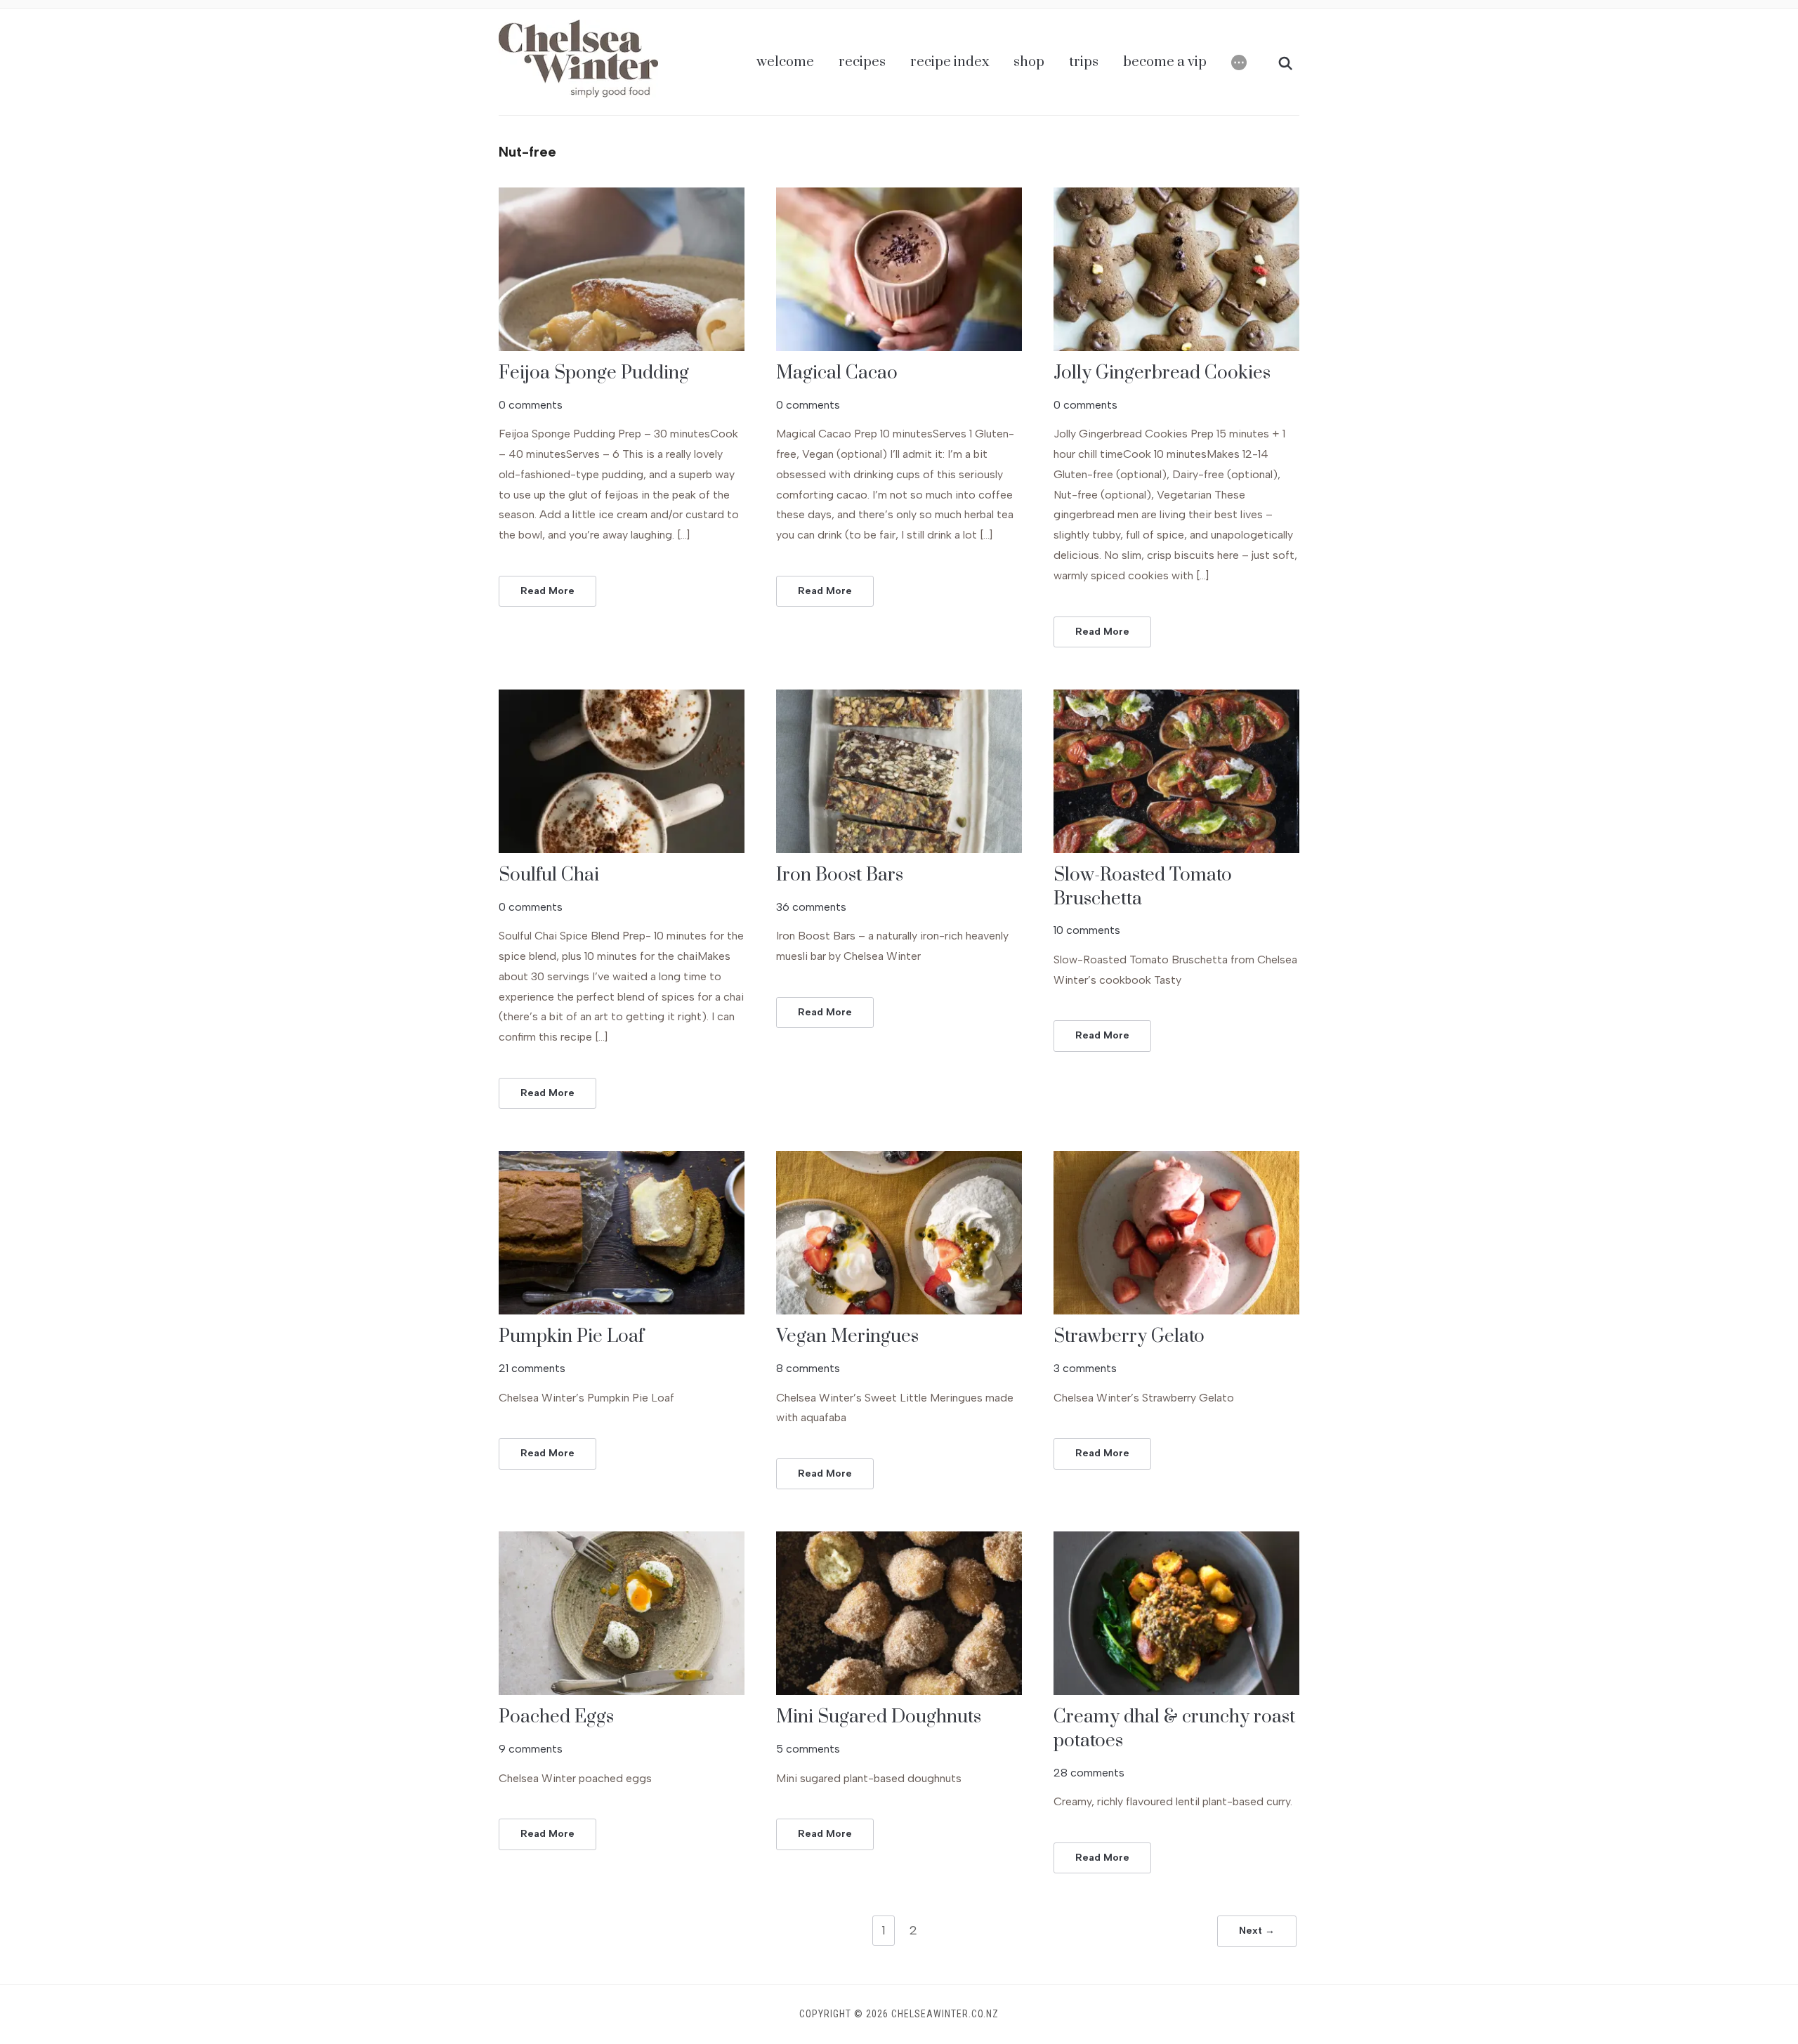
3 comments (1085, 1368)
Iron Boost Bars (840, 875)
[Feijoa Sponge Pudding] (622, 196)
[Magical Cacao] (899, 196)
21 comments (532, 1368)
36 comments (811, 907)
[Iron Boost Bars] (899, 698)
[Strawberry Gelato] (1176, 1160)
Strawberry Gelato (1129, 1337)
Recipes (862, 62)
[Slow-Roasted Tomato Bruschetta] (1176, 698)
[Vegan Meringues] (899, 1160)
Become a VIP (1165, 62)
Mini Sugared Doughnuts (879, 1717)
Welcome (785, 62)
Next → (1257, 1931)
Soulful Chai (549, 875)
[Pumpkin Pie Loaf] (622, 1160)
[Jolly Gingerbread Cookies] (1176, 196)
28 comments (1089, 1773)
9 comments (531, 1749)
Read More (547, 591)
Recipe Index (950, 62)
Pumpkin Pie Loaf (571, 1337)
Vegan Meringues (847, 1337)
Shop (1029, 62)
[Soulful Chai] (622, 698)
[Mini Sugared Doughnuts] (899, 1540)
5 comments (808, 1749)
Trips (1084, 62)
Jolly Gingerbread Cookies (1162, 373)
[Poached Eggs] (622, 1540)
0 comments (531, 405)
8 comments (808, 1368)
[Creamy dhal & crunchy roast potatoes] (1176, 1540)
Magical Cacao (837, 373)
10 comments (1087, 930)
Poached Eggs (556, 1717)
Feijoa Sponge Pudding (594, 373)
